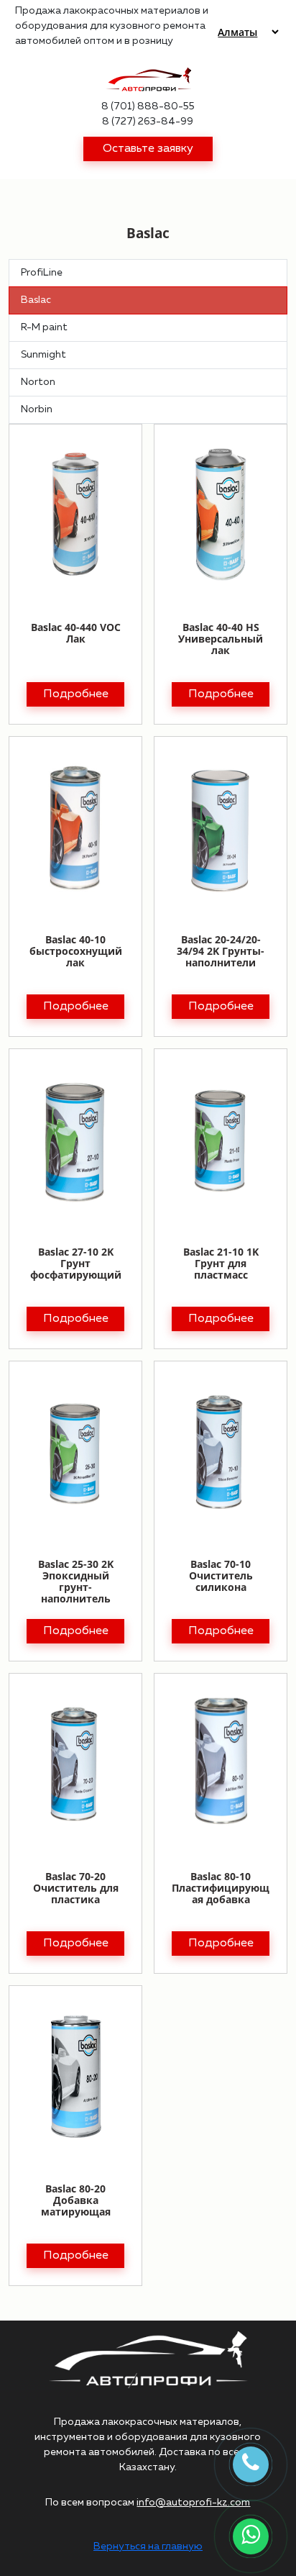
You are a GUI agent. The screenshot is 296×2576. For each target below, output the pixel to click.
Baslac (36, 300)
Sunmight (43, 355)
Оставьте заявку (148, 149)
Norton (38, 382)
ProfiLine (42, 273)
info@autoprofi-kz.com (193, 2503)
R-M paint (44, 327)
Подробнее (76, 694)
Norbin (37, 409)
